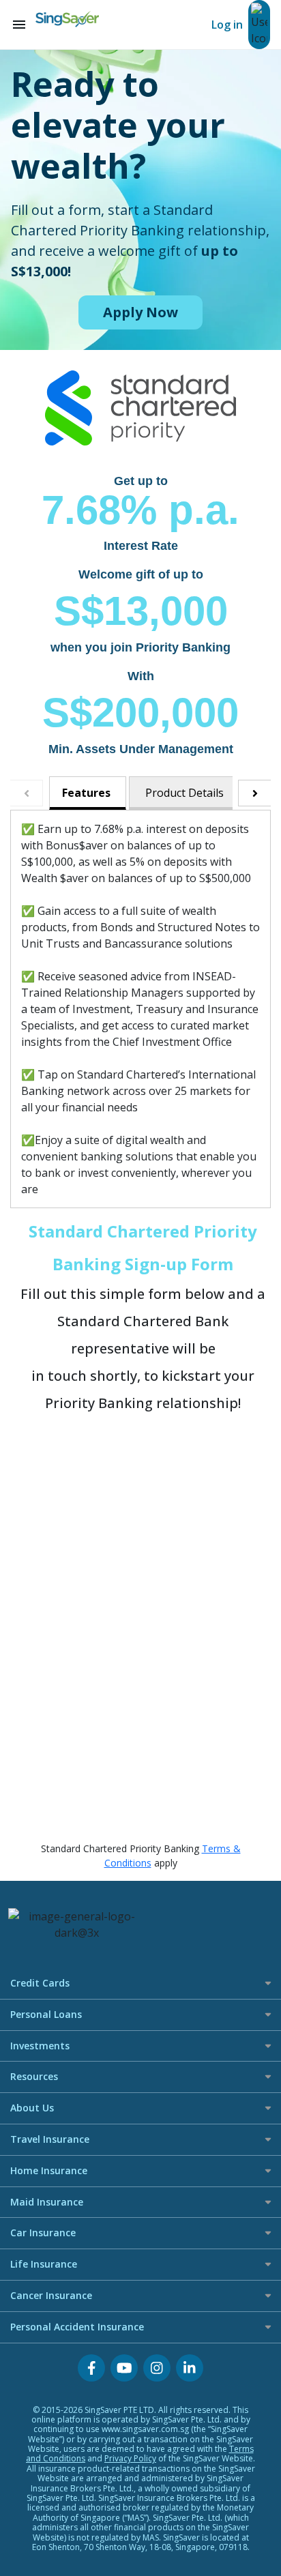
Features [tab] (86, 793)
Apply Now (140, 312)
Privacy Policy (130, 2458)
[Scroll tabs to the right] (254, 793)
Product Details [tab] (184, 793)
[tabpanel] (140, 1009)
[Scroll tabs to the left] (27, 793)
